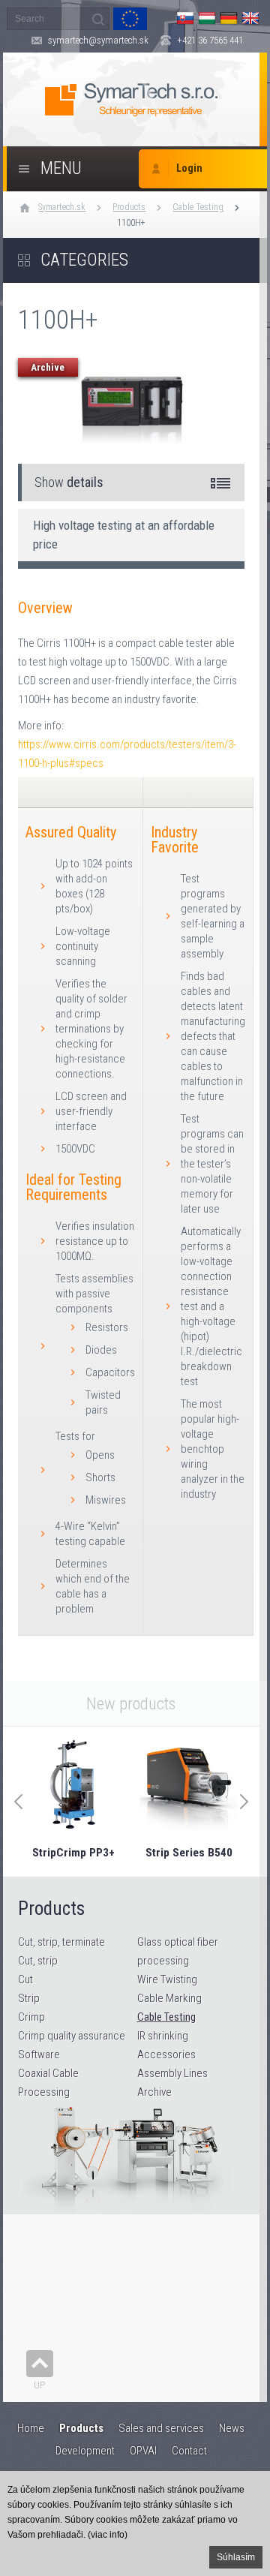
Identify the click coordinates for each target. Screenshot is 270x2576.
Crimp (31, 2017)
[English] (250, 18)
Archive (154, 2092)
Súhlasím (236, 2557)
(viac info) (108, 2535)
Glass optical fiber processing (178, 1951)
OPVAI (143, 2451)
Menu (61, 168)
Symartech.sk (62, 207)
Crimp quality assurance (72, 2036)
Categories (84, 260)
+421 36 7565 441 (210, 40)
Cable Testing (198, 207)
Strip (29, 1998)
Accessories (166, 2054)
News (232, 2428)
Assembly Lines (172, 2073)
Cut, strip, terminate (61, 1942)
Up (39, 2385)
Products (129, 207)
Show (69, 482)
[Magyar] (207, 18)
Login (189, 168)
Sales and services (161, 2428)
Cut (25, 1979)
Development (85, 2451)
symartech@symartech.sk (98, 40)
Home (31, 2428)
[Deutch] (229, 18)
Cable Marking (169, 1998)
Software (39, 2054)
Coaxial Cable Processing (48, 2083)
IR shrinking (163, 2036)
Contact (189, 2451)
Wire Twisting (167, 1979)
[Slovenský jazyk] (185, 18)
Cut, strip (38, 1961)
